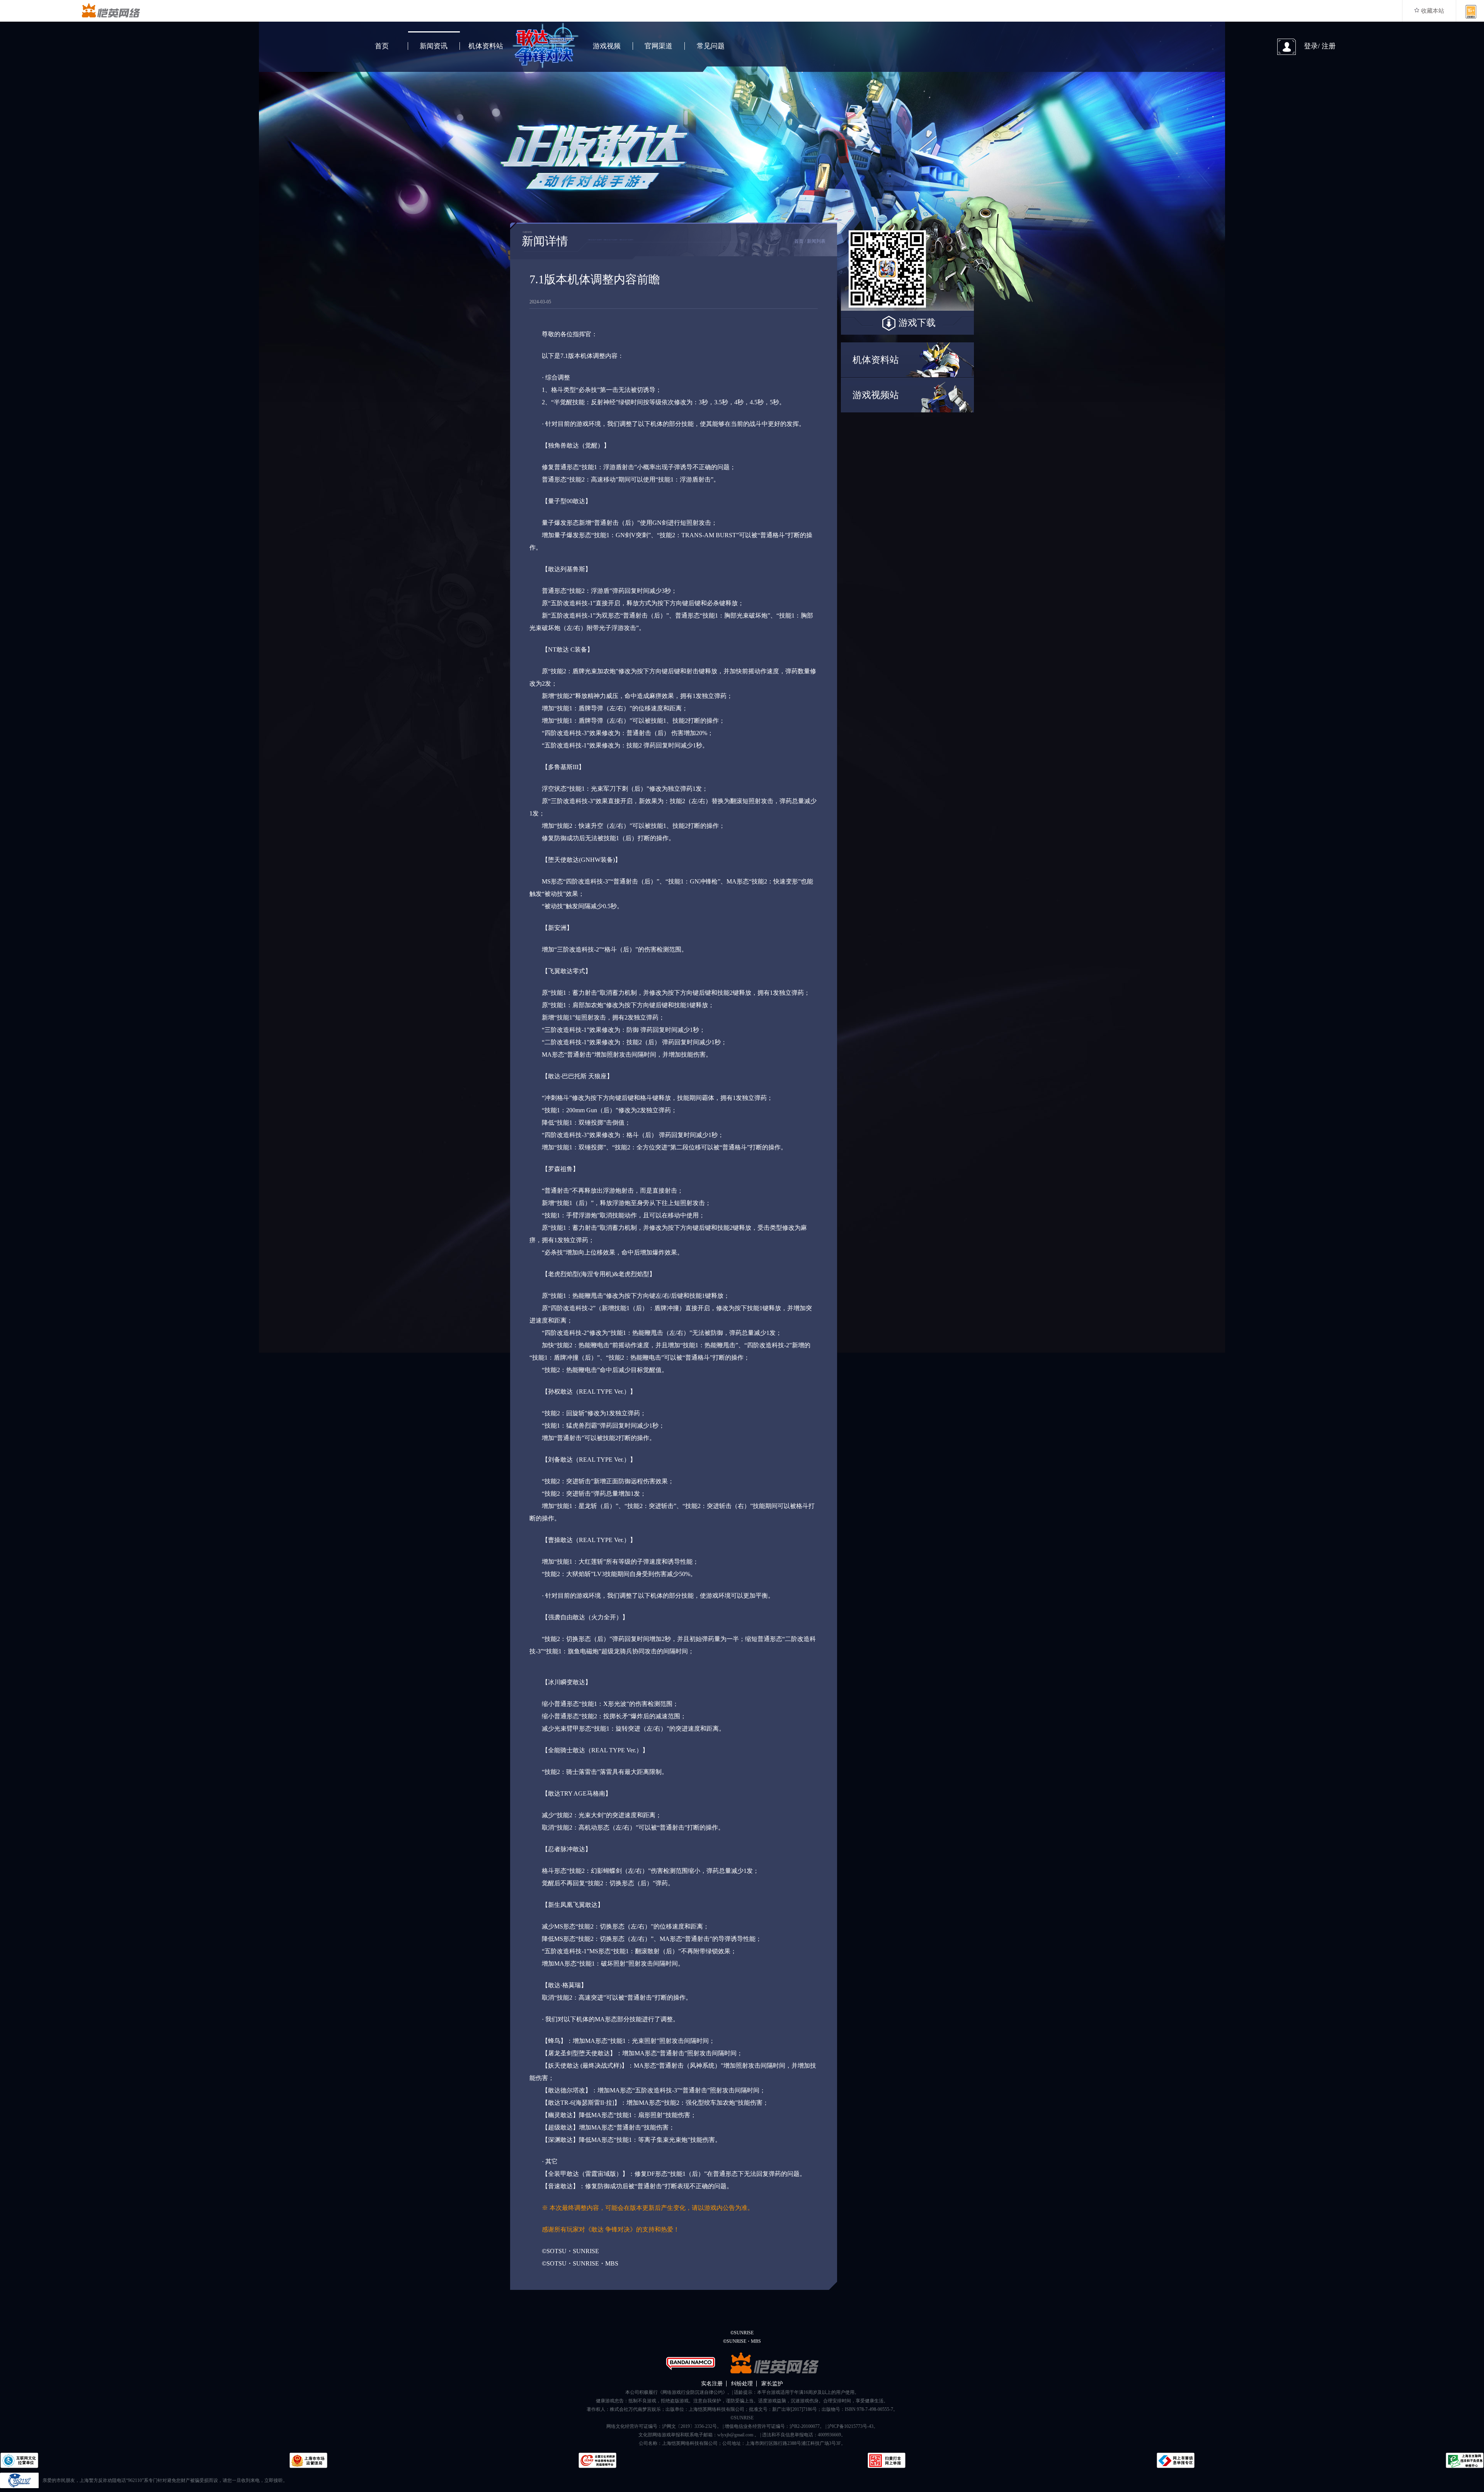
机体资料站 (486, 46)
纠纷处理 (742, 2384)
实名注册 (712, 2384)
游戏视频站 (876, 395)
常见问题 (711, 46)
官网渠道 (659, 46)
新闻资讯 (434, 46)
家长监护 (772, 2384)
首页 (382, 46)
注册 (1329, 46)
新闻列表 (816, 241)
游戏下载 (917, 323)
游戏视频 (607, 46)
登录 (1311, 46)
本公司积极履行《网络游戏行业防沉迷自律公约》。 (679, 2392)
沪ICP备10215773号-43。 (853, 2426)
